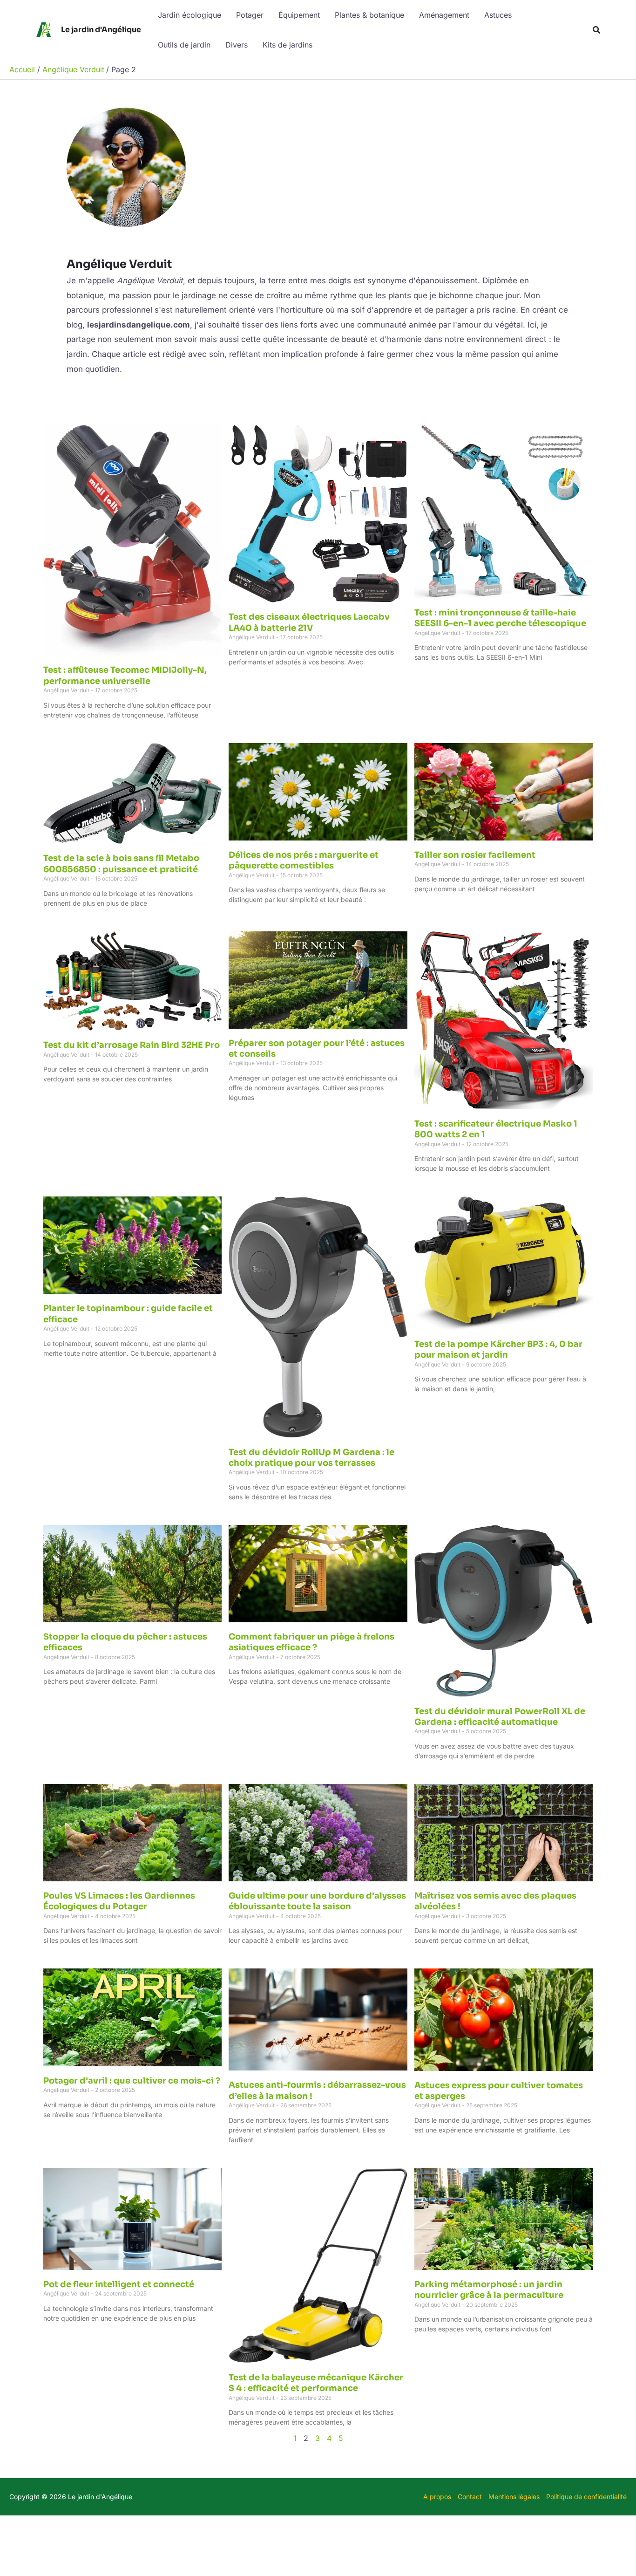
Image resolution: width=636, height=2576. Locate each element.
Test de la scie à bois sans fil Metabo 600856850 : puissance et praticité (121, 864)
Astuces (498, 15)
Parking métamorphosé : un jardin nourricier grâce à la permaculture (489, 2290)
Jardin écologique (189, 15)
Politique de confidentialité (586, 2497)
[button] (597, 30)
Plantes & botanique (369, 15)
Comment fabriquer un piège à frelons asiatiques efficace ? (311, 1642)
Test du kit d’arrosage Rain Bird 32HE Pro (132, 1045)
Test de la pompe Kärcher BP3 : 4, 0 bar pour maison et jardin (498, 1349)
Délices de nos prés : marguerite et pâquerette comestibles (304, 860)
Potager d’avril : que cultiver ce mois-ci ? (132, 2081)
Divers (237, 45)
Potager (250, 15)
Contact (470, 2497)
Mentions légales (514, 2497)
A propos (437, 2497)
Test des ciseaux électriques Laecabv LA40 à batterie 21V (309, 622)
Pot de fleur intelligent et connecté (119, 2284)
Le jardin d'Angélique (101, 30)
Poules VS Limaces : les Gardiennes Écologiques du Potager (119, 1901)
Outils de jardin (184, 45)
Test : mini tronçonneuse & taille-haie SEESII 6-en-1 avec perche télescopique (500, 618)
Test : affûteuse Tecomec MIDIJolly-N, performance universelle (125, 675)
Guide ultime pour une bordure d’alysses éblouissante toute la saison (317, 1901)
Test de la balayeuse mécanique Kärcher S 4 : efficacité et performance (316, 2383)
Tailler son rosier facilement (475, 855)
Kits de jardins (288, 45)
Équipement (299, 15)
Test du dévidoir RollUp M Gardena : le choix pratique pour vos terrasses (311, 1458)
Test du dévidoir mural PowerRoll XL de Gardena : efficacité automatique (500, 1717)
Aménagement (444, 15)
